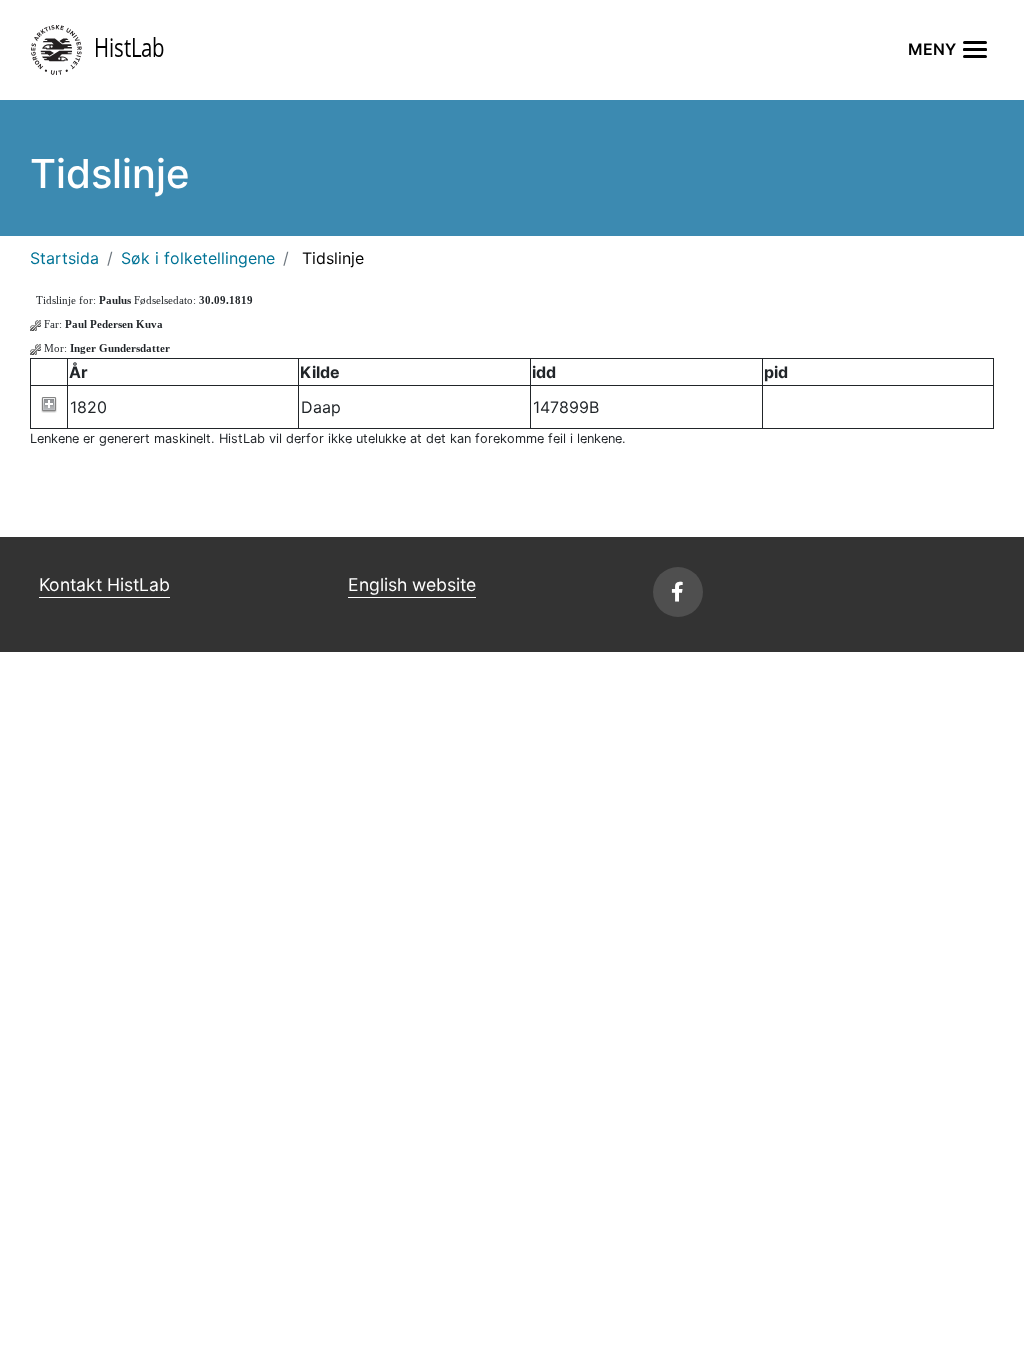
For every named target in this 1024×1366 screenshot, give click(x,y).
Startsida (64, 258)
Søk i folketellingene (198, 258)
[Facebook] (678, 592)
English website (412, 584)
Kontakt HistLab (104, 584)
